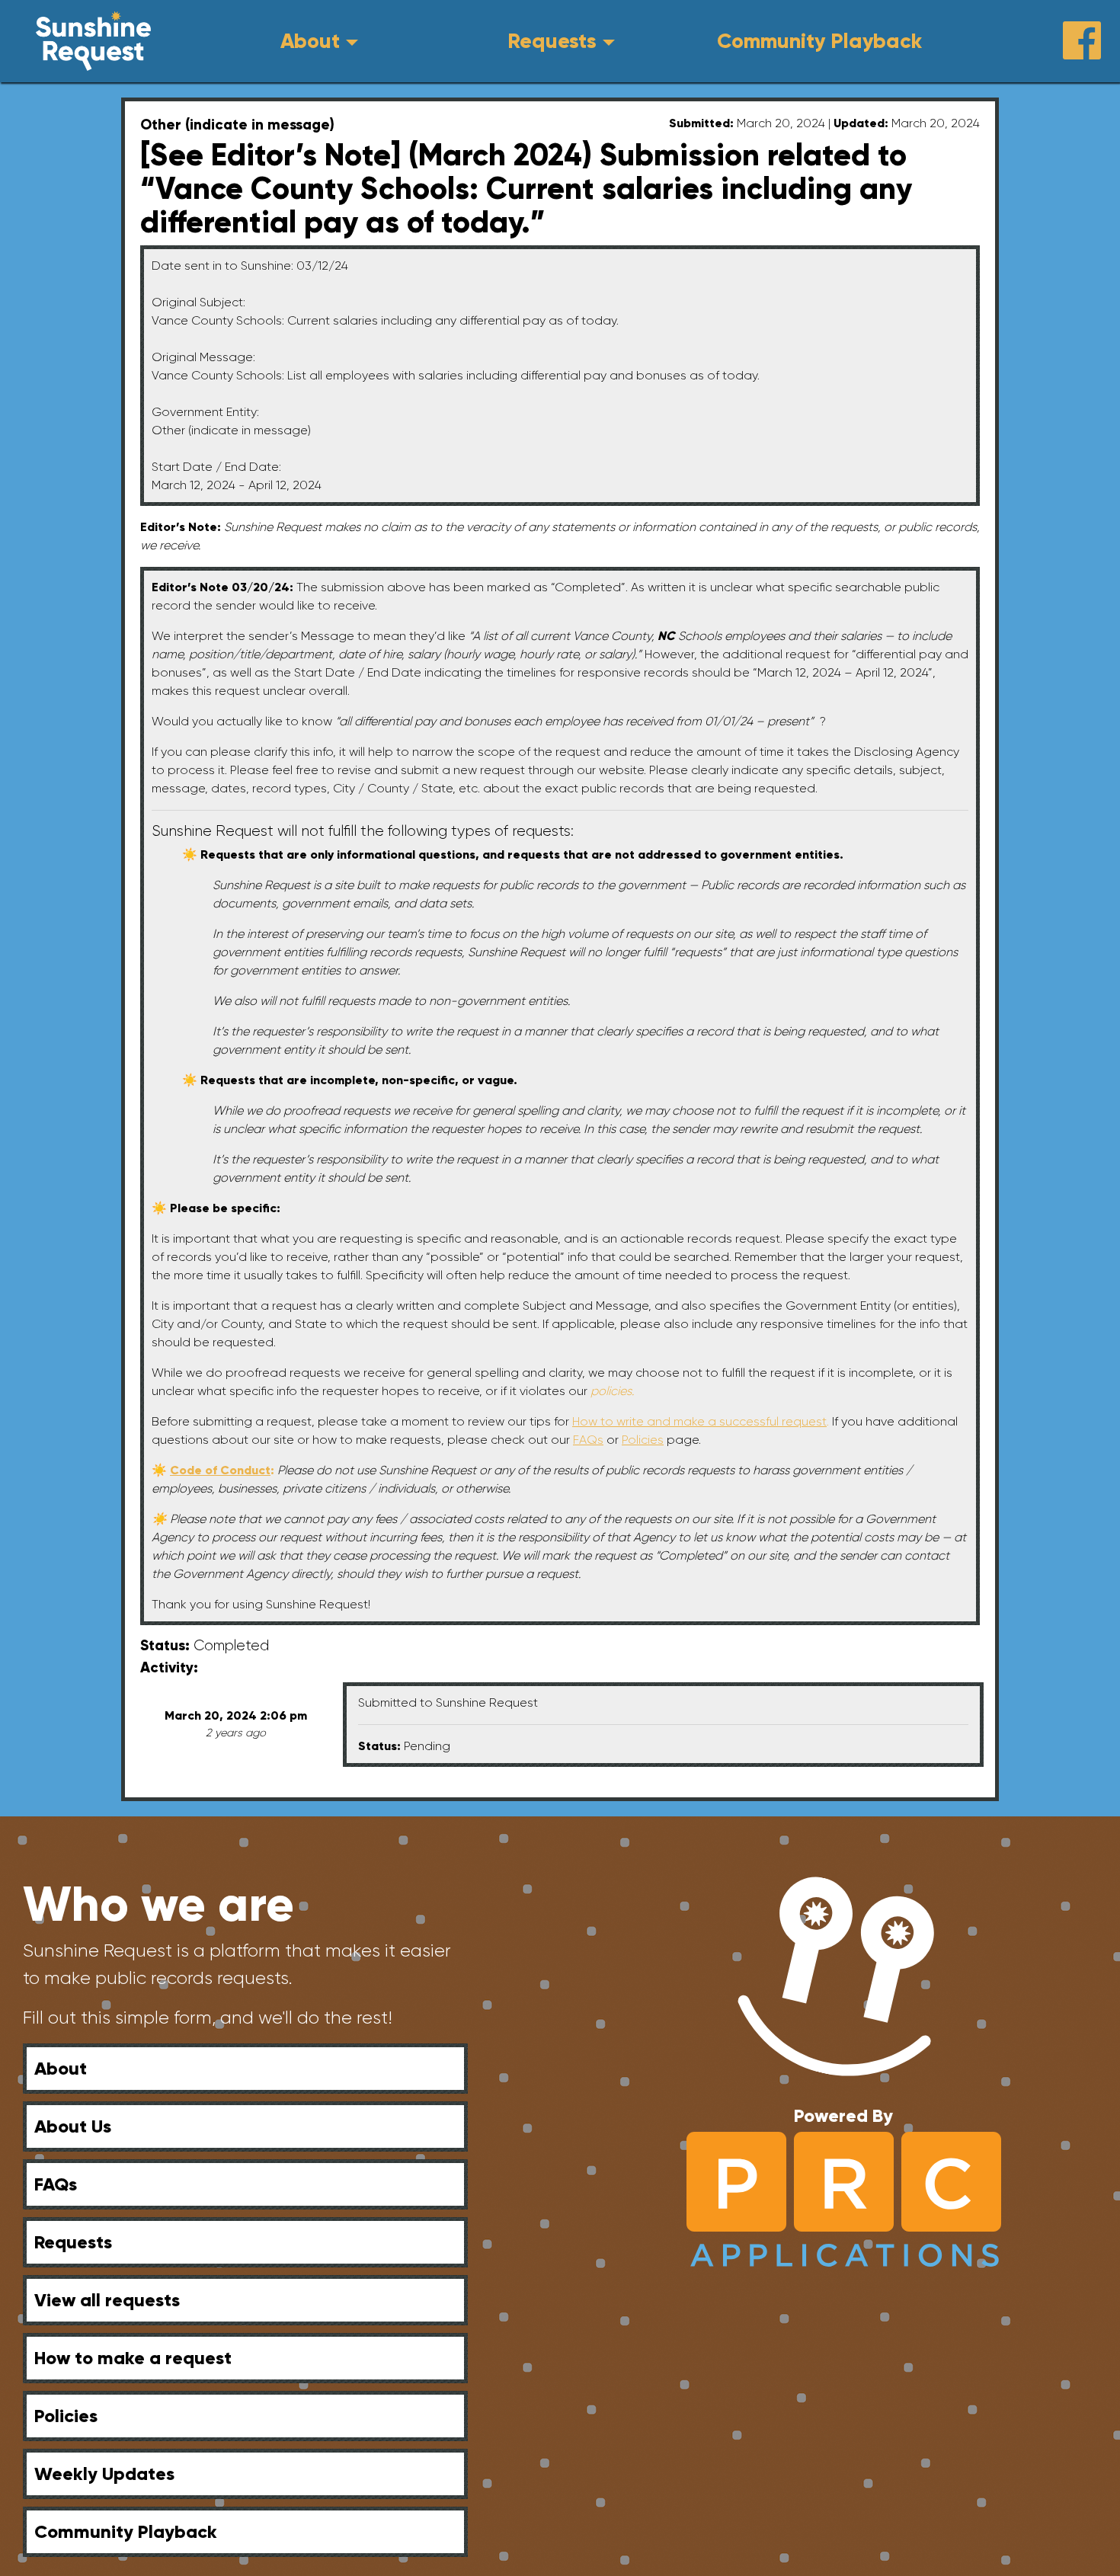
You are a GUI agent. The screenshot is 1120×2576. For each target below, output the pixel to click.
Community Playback (819, 41)
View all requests (107, 2300)
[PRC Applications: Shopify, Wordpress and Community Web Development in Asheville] (844, 2198)
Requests (552, 41)
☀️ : (214, 1470)
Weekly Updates (104, 2474)
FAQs (56, 2184)
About (310, 41)
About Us (73, 2126)
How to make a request (133, 2358)
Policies (66, 2416)
